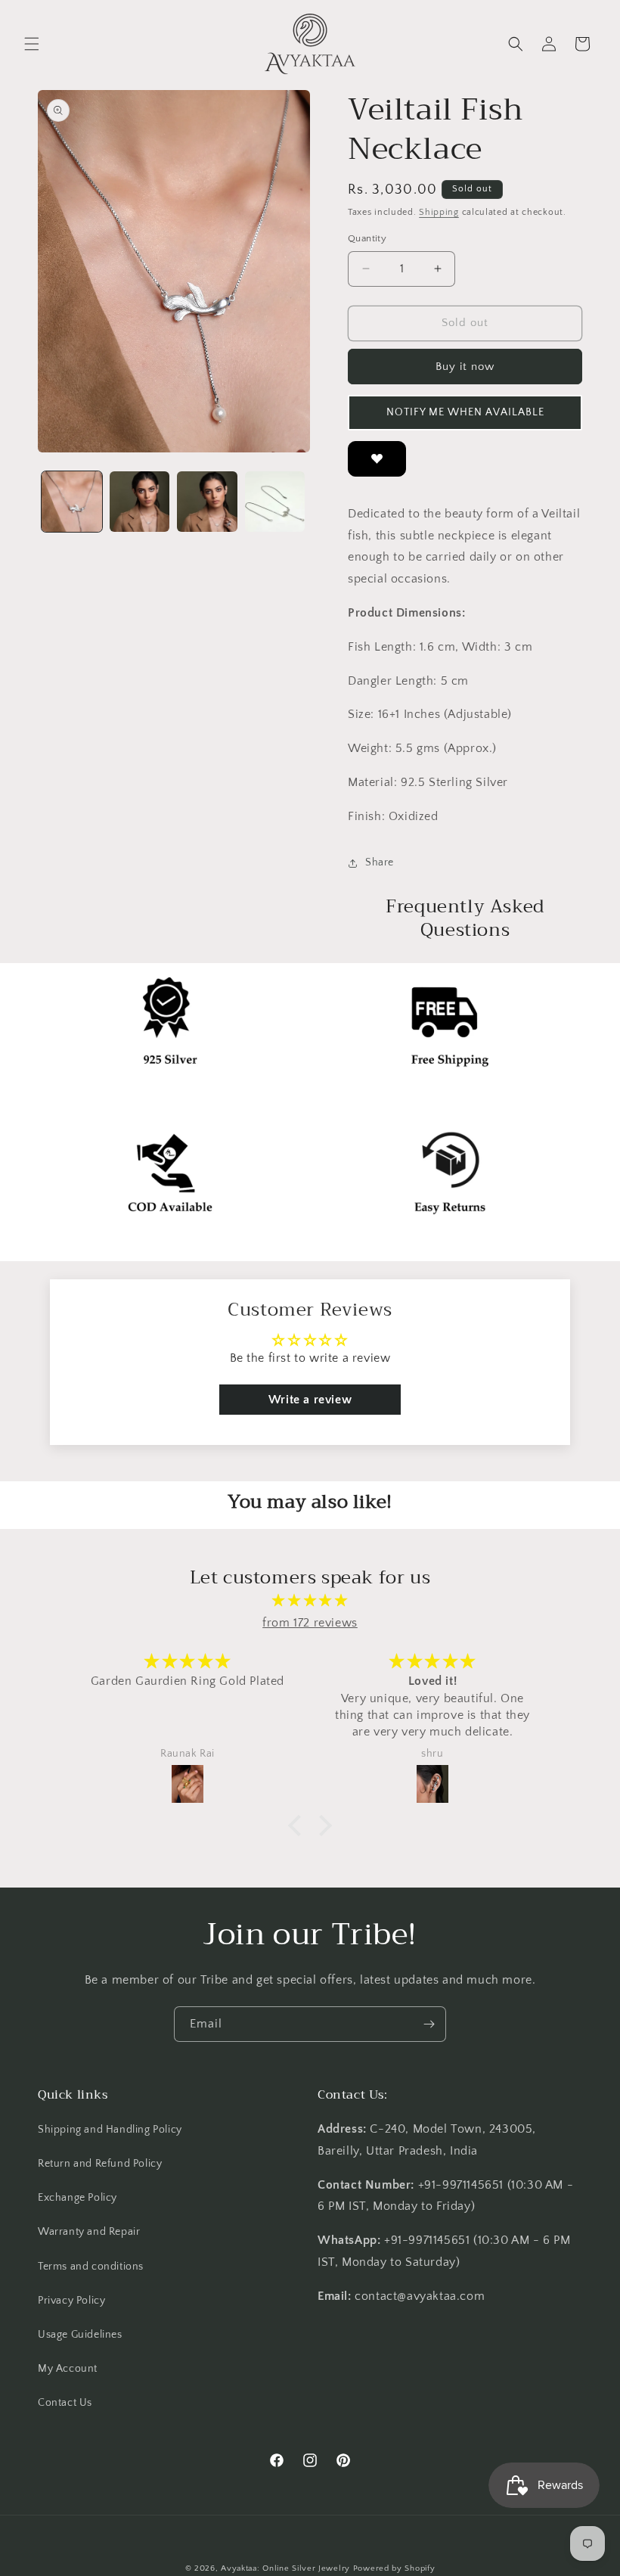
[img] (310, 1601)
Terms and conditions (91, 2267)
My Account (68, 2369)
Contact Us (65, 2403)
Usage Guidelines (80, 2335)
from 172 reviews (310, 1623)
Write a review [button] (310, 1400)
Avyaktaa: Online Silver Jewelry (285, 2568)
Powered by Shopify (394, 2568)
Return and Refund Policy (100, 2164)
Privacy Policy (71, 2301)
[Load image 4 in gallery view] (275, 502)
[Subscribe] (429, 2024)
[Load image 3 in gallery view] (207, 502)
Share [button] (380, 862)
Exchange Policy (77, 2198)
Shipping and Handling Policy (110, 2130)
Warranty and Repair (89, 2232)
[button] (32, 44)
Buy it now (465, 367)
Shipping (439, 212)
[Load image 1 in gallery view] (72, 502)
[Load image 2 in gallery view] (140, 502)
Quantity (367, 238)
